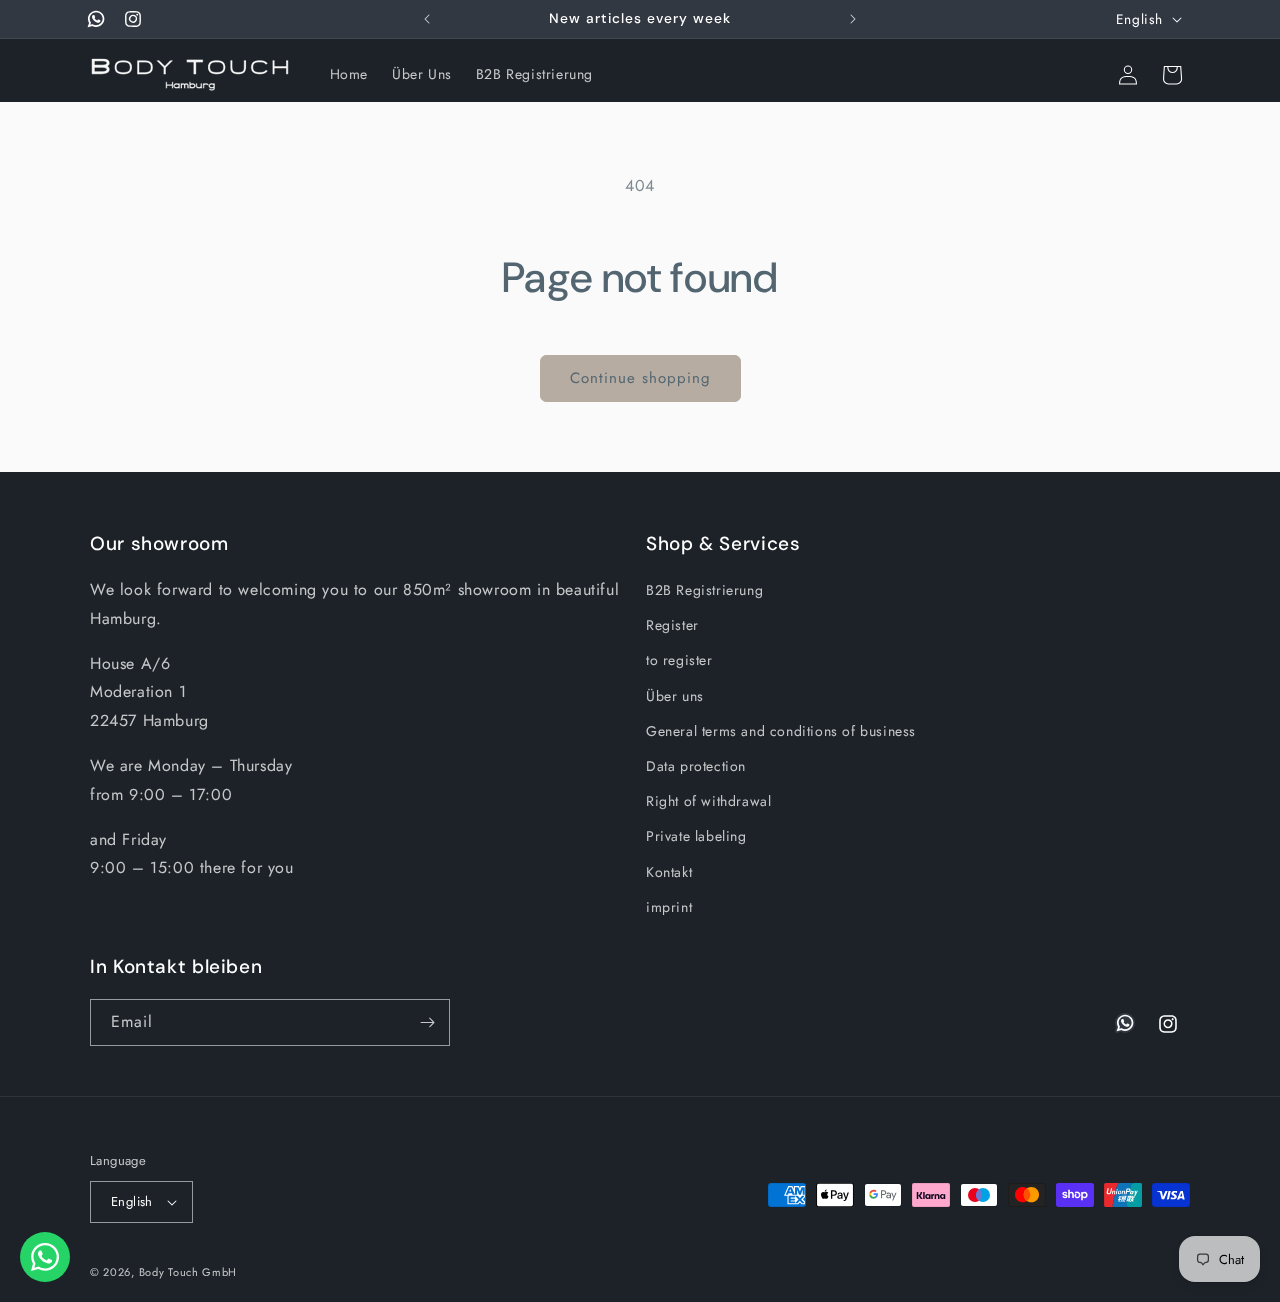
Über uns (675, 696)
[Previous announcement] (427, 19)
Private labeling (696, 836)
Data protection (696, 766)
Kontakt (669, 872)
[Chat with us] (45, 1257)
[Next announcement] (853, 19)
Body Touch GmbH (188, 1272)
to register (679, 660)
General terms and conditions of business (781, 731)
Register (672, 625)
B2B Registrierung (704, 590)
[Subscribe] (427, 1022)
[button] (1084, 75)
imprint (669, 907)
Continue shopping (640, 378)
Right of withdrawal (708, 801)
